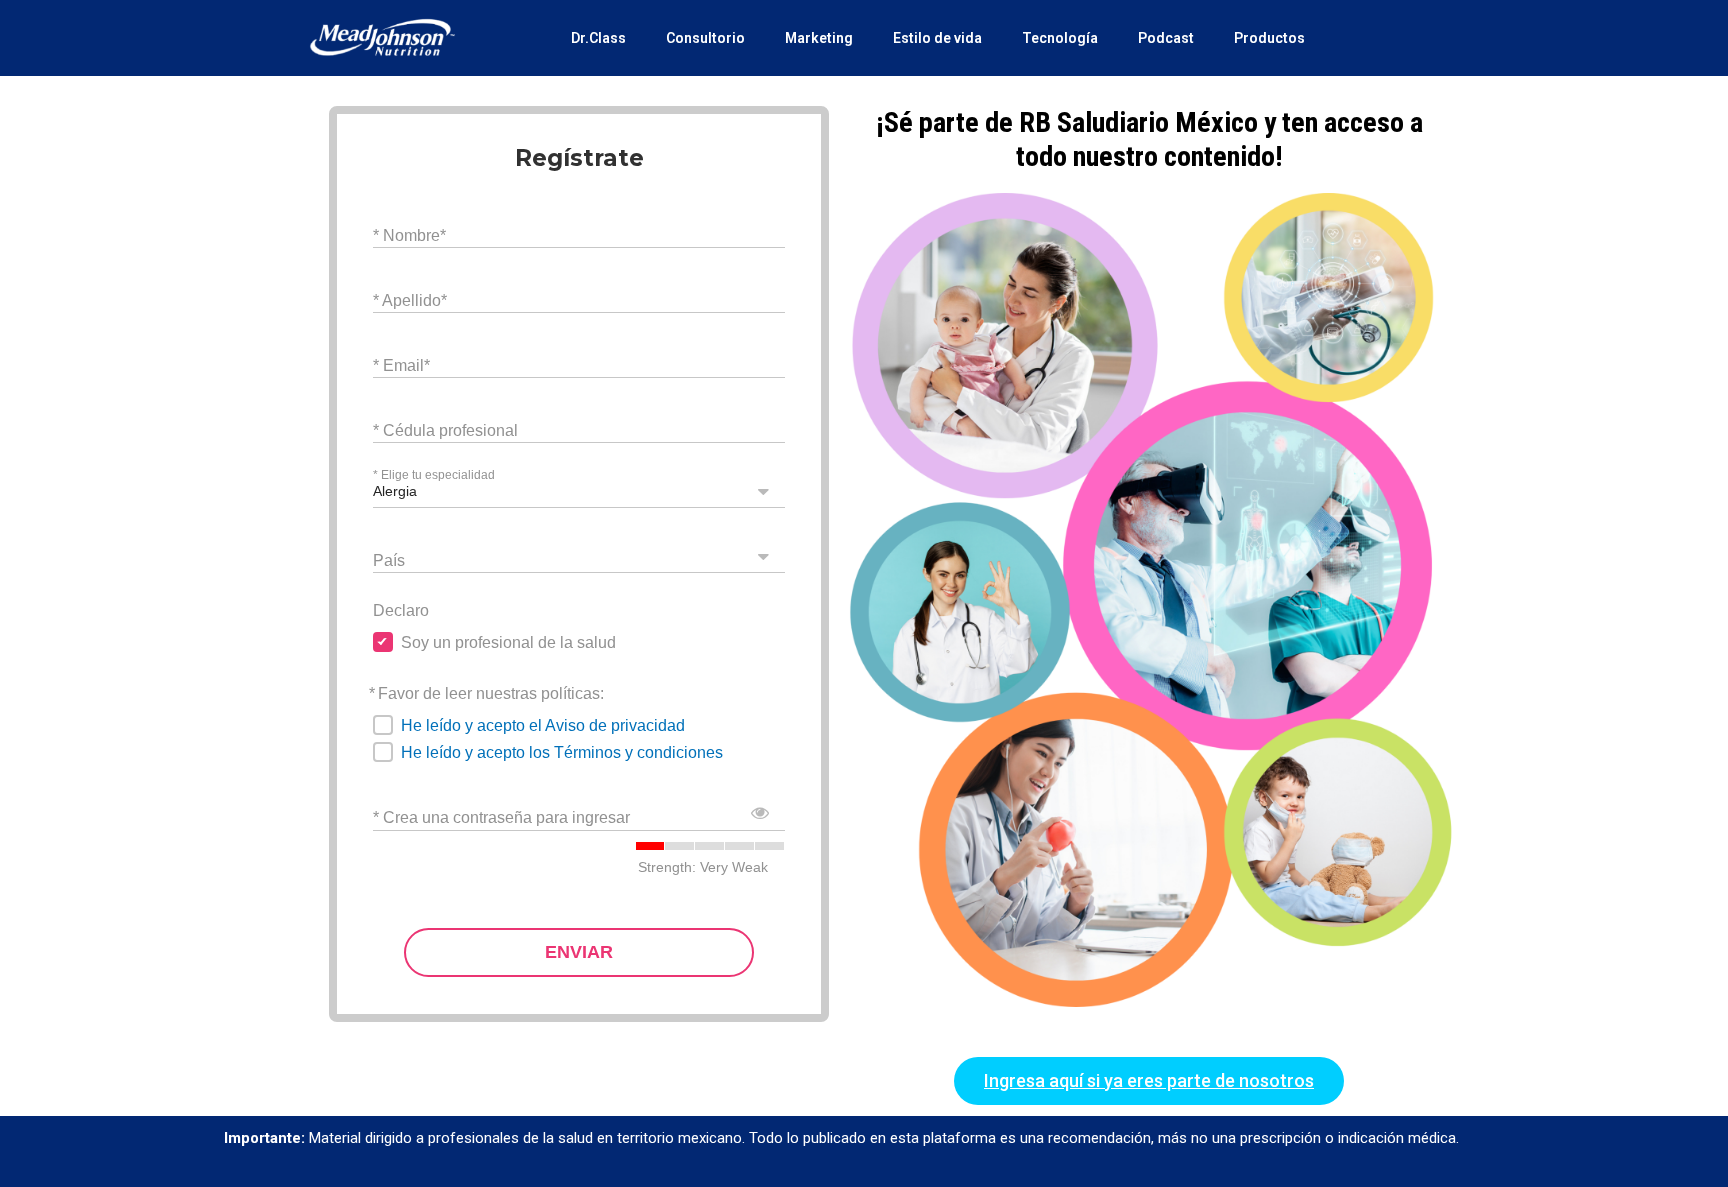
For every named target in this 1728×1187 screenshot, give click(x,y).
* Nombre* (409, 234)
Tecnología (1060, 38)
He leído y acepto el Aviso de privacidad (543, 725)
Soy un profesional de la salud (508, 642)
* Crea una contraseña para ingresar (501, 817)
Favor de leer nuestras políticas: (491, 693)
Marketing (819, 38)
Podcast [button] (1166, 38)
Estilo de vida (937, 38)
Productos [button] (1269, 38)
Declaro (401, 610)
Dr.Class (598, 38)
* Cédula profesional (445, 429)
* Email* (401, 364)
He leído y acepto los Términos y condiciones (562, 752)
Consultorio (705, 38)
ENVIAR (579, 952)
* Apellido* (410, 299)
